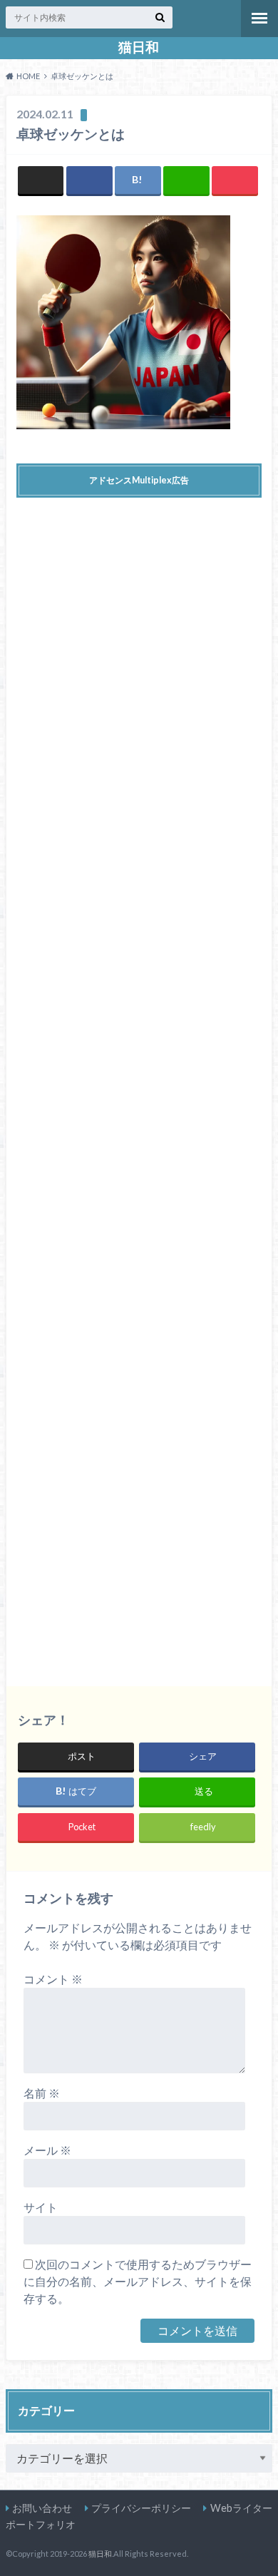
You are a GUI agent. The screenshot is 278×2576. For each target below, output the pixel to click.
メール (47, 2150)
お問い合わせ (42, 2508)
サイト (41, 2207)
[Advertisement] (139, 1081)
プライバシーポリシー (141, 2508)
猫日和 (139, 47)
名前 (42, 2093)
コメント (53, 1979)
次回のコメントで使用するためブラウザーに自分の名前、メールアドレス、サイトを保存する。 (138, 2281)
